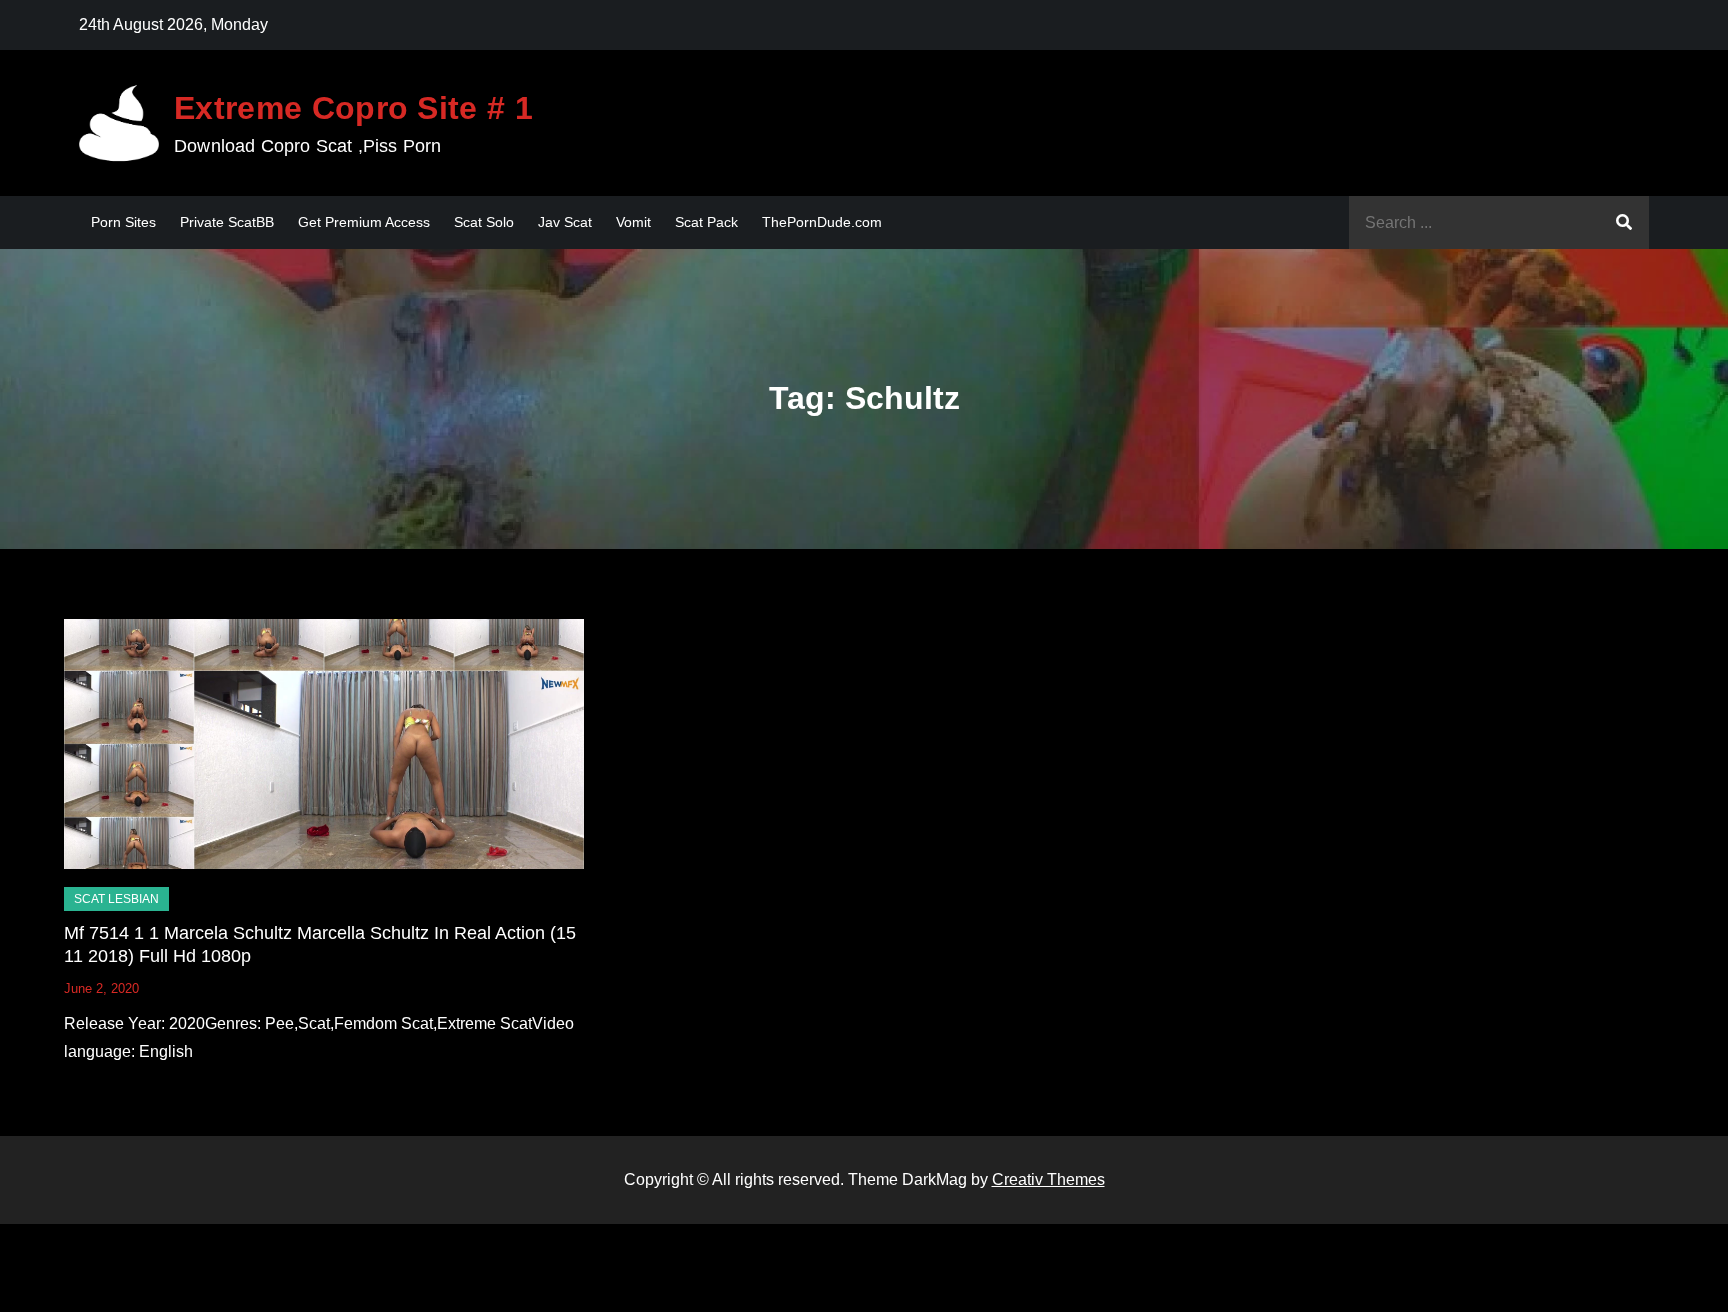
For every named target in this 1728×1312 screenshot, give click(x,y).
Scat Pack (706, 222)
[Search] (1624, 222)
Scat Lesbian (116, 899)
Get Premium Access (364, 222)
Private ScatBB (227, 222)
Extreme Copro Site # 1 (353, 108)
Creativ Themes (1048, 1179)
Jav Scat (565, 222)
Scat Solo (484, 222)
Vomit (633, 222)
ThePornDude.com (822, 222)
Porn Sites (123, 222)
